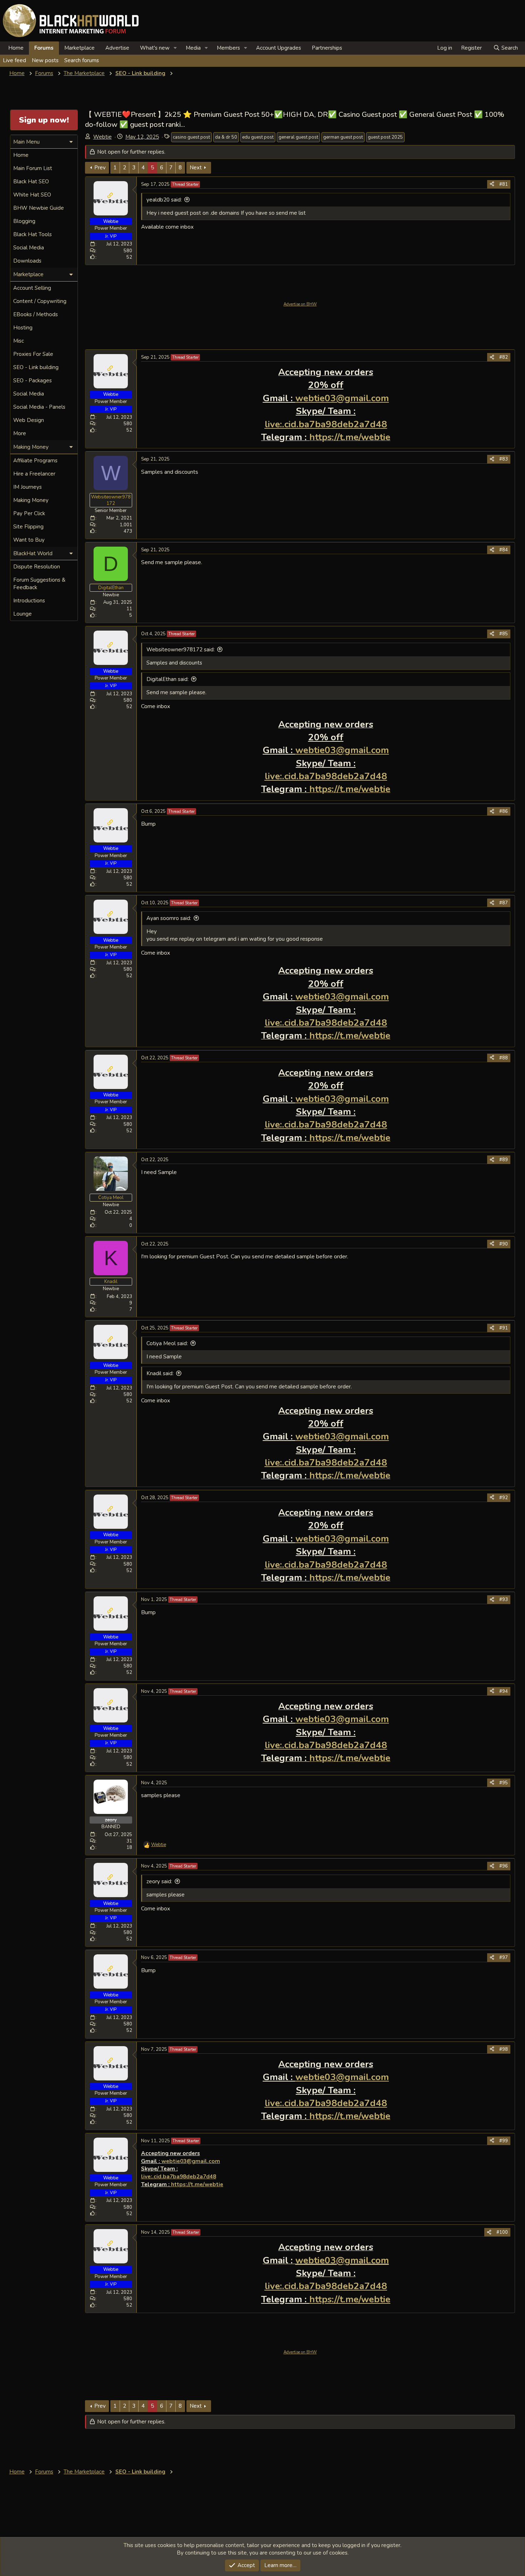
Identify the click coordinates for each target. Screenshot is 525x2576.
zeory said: (159, 1881)
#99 (504, 2141)
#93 (504, 1600)
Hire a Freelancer (34, 474)
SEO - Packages (32, 381)
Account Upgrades (279, 48)
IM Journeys (27, 487)
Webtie (102, 137)
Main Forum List (33, 168)
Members (228, 48)
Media (193, 48)
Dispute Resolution (37, 567)
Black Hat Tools (32, 234)
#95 (504, 1783)
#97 (504, 1958)
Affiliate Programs (35, 461)
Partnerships (327, 48)
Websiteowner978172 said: (181, 650)
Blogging (24, 221)
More (20, 433)
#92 (504, 1498)
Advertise (117, 48)
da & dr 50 (226, 137)
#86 (504, 811)
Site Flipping (28, 527)
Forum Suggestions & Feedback (39, 584)
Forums (44, 48)
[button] (175, 48)
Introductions (29, 601)
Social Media (29, 248)
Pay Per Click (29, 513)
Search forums (82, 60)
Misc (19, 341)
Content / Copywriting (40, 301)
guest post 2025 (385, 137)
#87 (504, 903)
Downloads (27, 261)
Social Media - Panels (39, 407)
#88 (504, 1058)
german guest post (343, 137)
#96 (504, 1866)
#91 (504, 1328)
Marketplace (79, 48)
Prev (100, 168)
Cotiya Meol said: (167, 1343)
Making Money (31, 500)
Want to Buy (29, 540)
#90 (504, 1244)
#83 (504, 459)
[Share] (492, 184)
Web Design (29, 420)
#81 (504, 184)
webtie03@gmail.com (342, 398)
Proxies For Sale (33, 354)
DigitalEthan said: (167, 679)
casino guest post (191, 137)
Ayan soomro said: (169, 918)
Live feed (14, 60)
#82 (504, 357)
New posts (45, 60)
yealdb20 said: (164, 200)
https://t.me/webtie (197, 2184)
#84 (504, 550)
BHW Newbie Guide (39, 208)
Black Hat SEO (31, 181)
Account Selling (32, 288)
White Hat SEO (32, 195)
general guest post (298, 137)
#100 (502, 2232)
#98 (504, 2049)
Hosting (23, 328)
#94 (504, 1691)
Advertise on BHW (300, 304)
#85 (504, 634)
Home (16, 48)
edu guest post (258, 137)
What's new (155, 48)
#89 (504, 1160)
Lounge (22, 614)
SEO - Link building (36, 367)
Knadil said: (160, 1373)
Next (196, 168)
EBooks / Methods (36, 314)
